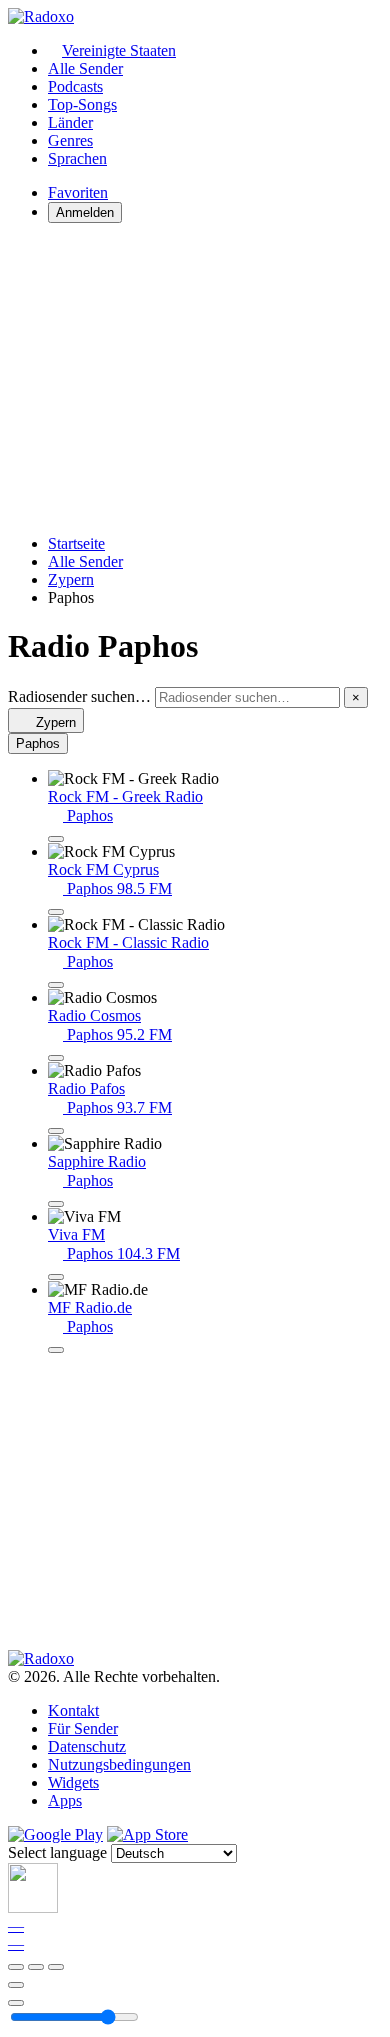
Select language (57, 1852)
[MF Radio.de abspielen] (56, 1350)
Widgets (73, 1782)
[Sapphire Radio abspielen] (56, 1204)
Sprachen (77, 158)
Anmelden (85, 212)
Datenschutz (87, 1746)
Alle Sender (85, 68)
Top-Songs (82, 104)
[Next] (56, 1967)
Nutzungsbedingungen (119, 1764)
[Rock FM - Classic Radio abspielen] (56, 985)
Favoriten (78, 192)
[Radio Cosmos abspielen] (56, 1058)
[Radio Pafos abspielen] (56, 1131)
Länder (70, 122)
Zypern (71, 579)
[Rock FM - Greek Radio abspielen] (56, 839)
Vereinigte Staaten (119, 50)
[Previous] (16, 1967)
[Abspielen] (36, 1967)
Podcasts (75, 86)
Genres (70, 140)
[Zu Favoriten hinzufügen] (16, 1985)
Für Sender (83, 1728)
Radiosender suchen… (79, 696)
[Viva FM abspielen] (56, 1277)
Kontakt (73, 1710)
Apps (65, 1800)
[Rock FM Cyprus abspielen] (56, 912)
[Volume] (16, 2003)
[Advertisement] (195, 379)
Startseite (76, 543)
